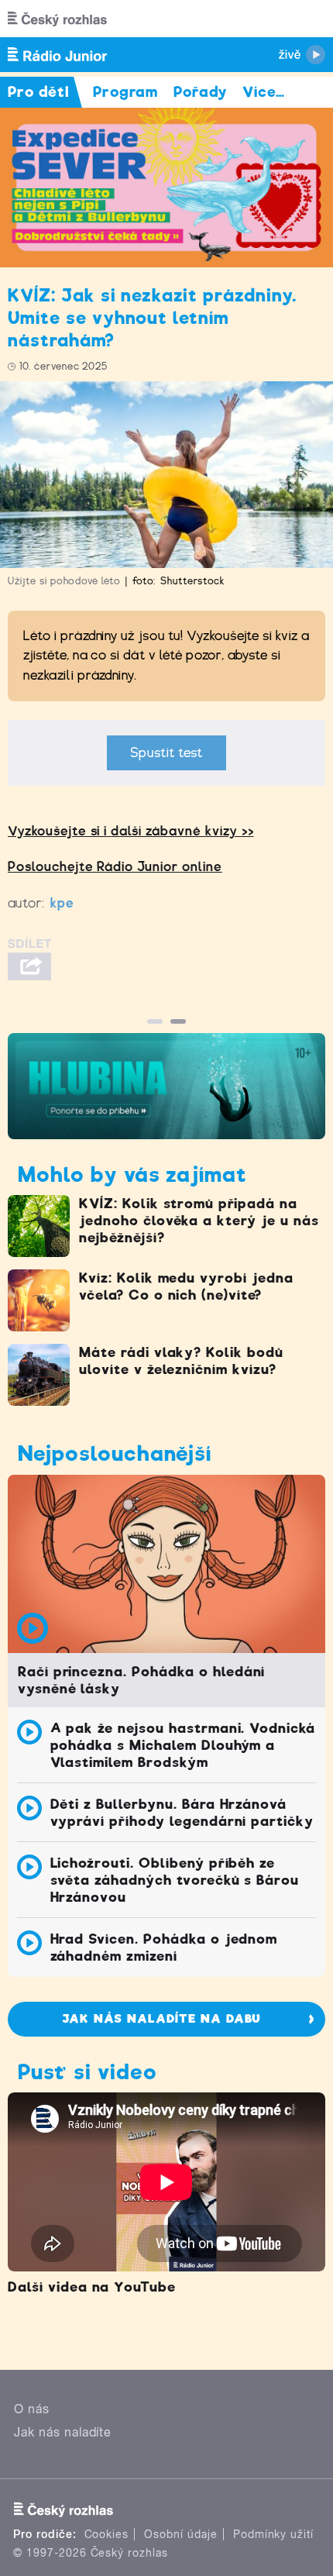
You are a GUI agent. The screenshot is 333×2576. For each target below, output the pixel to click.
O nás (32, 2409)
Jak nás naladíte (63, 2432)
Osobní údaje (181, 2534)
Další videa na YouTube (92, 2287)
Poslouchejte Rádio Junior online (115, 867)
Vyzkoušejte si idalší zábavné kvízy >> (130, 831)
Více (264, 92)
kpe (62, 903)
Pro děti (39, 92)
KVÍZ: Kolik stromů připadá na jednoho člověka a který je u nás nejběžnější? (199, 1221)
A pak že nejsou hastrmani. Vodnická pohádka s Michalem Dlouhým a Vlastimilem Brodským (183, 1745)
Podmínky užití (273, 2534)
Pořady (200, 92)
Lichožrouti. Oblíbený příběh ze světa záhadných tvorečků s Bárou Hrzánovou (175, 1880)
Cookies (107, 2534)
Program (126, 92)
